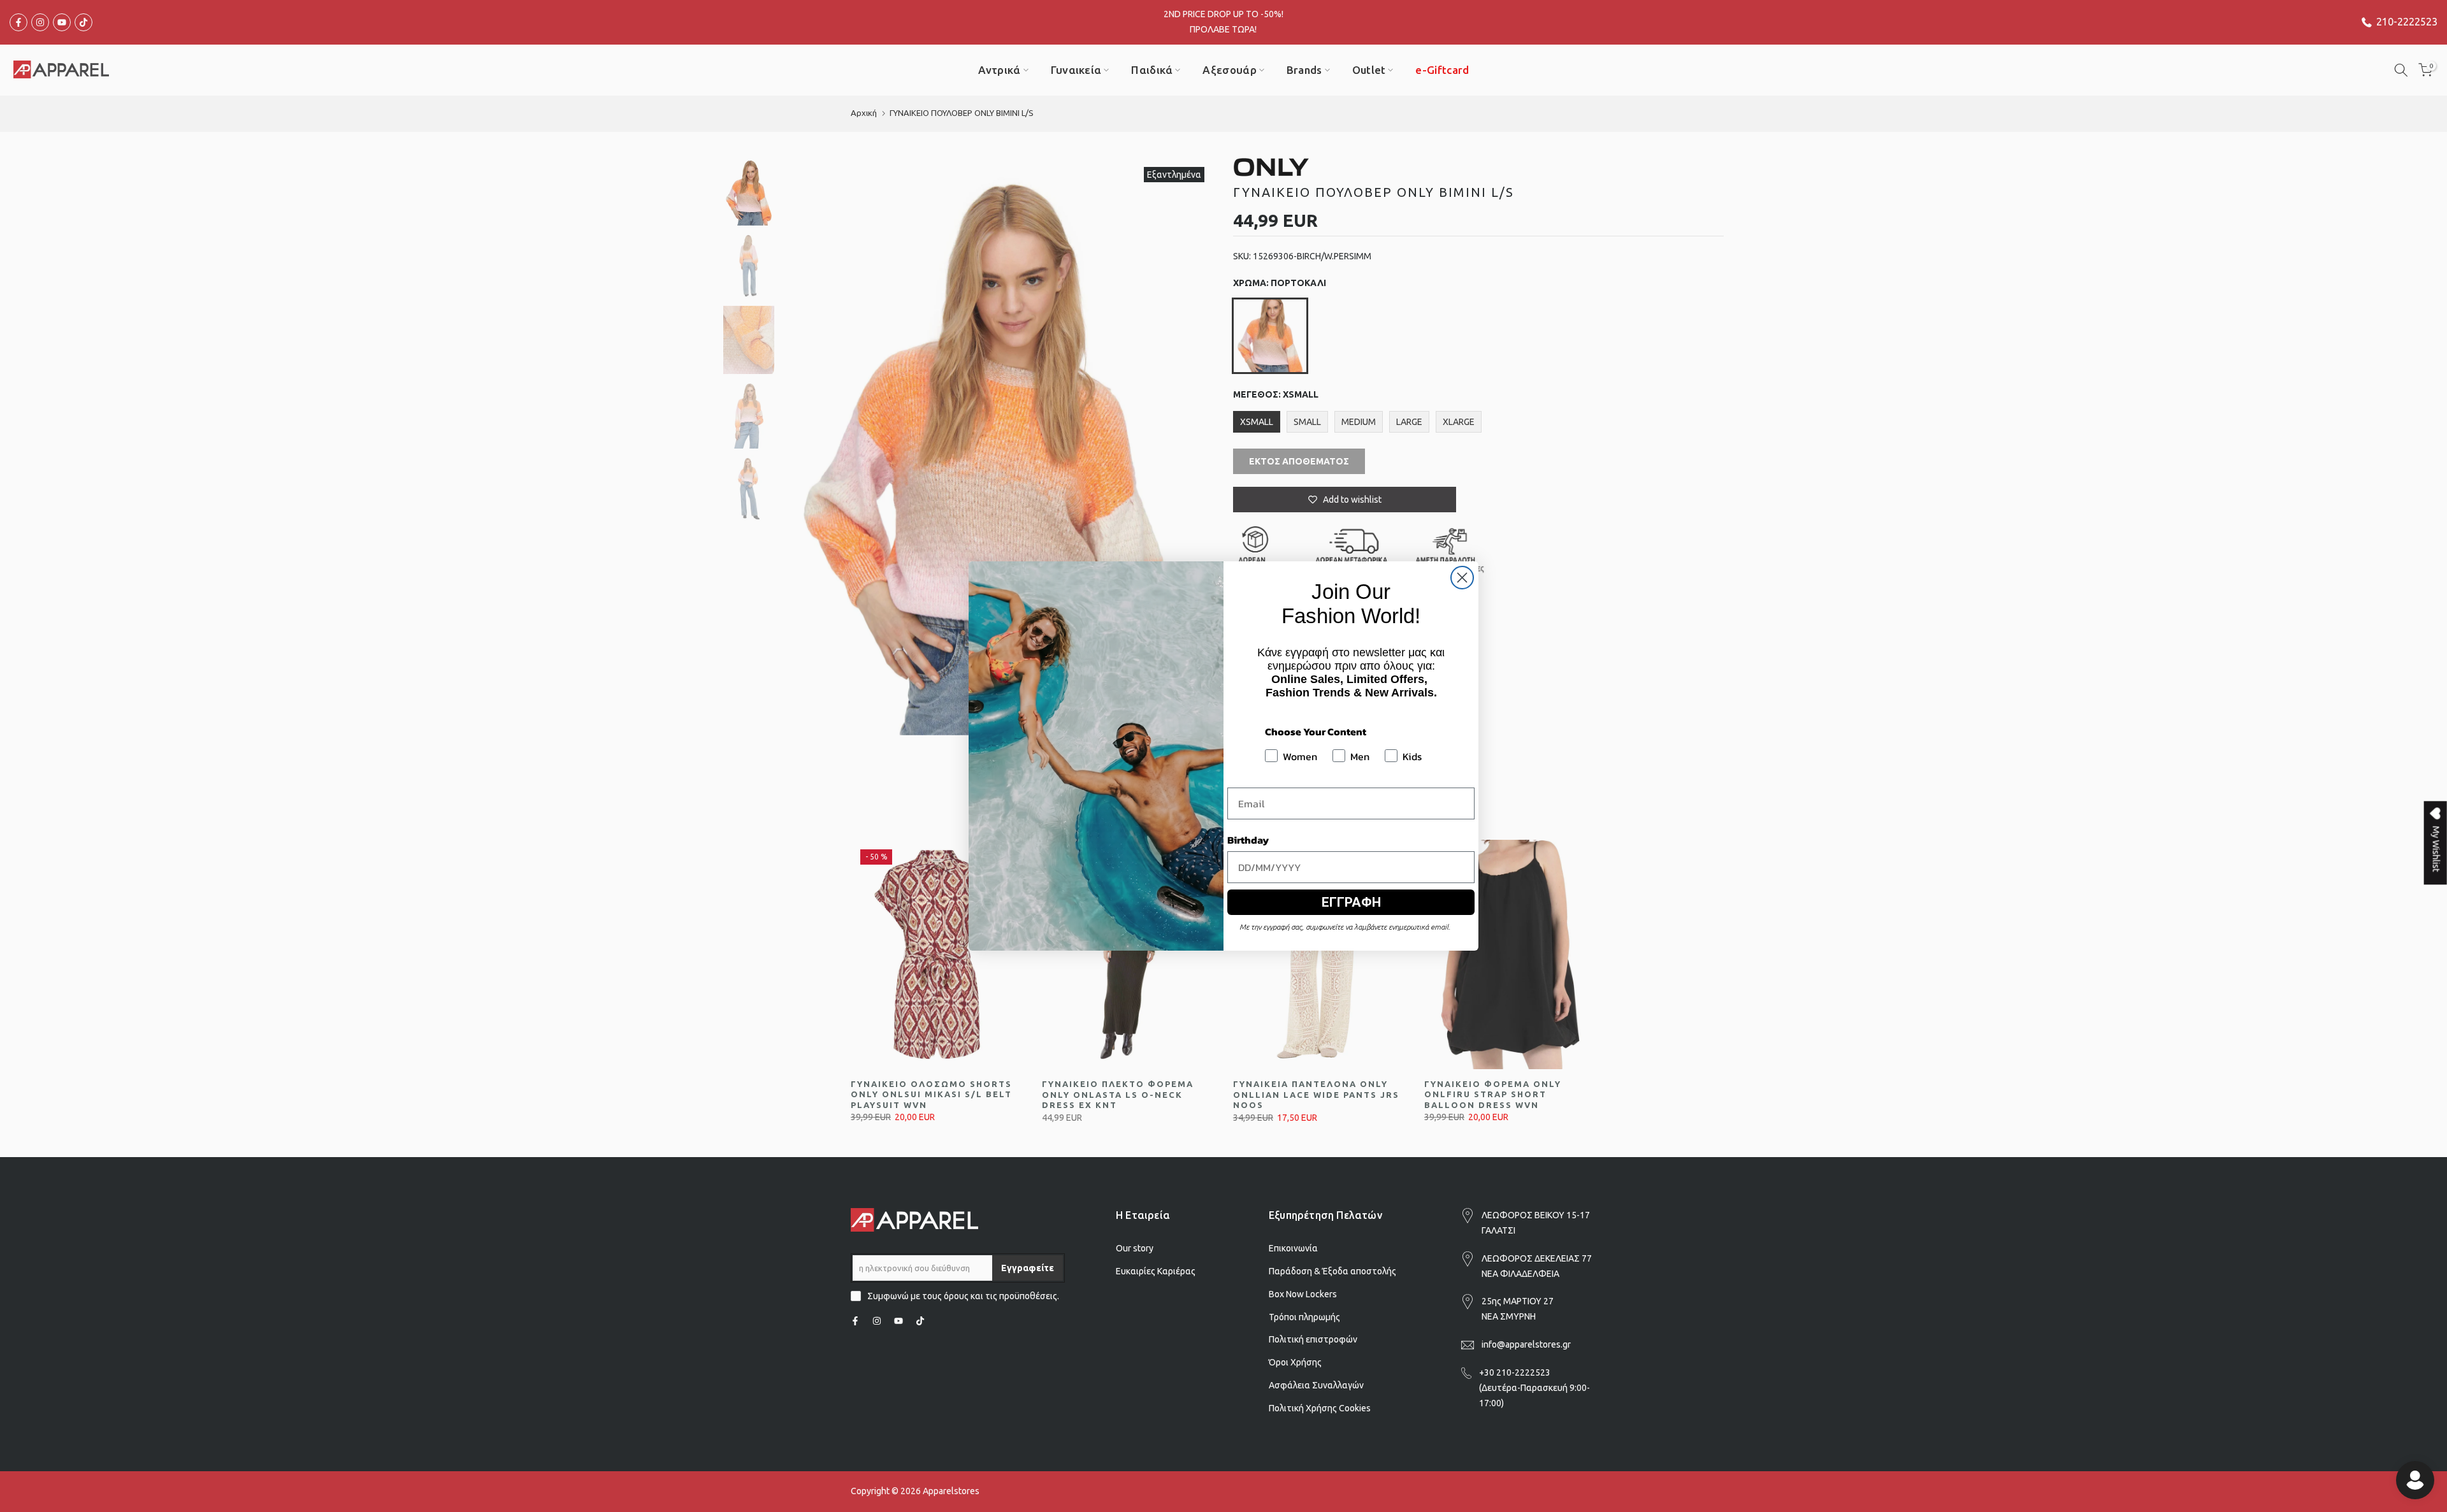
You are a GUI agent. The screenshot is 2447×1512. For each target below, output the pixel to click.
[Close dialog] (1462, 578)
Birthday (1248, 840)
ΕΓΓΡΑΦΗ (1351, 902)
